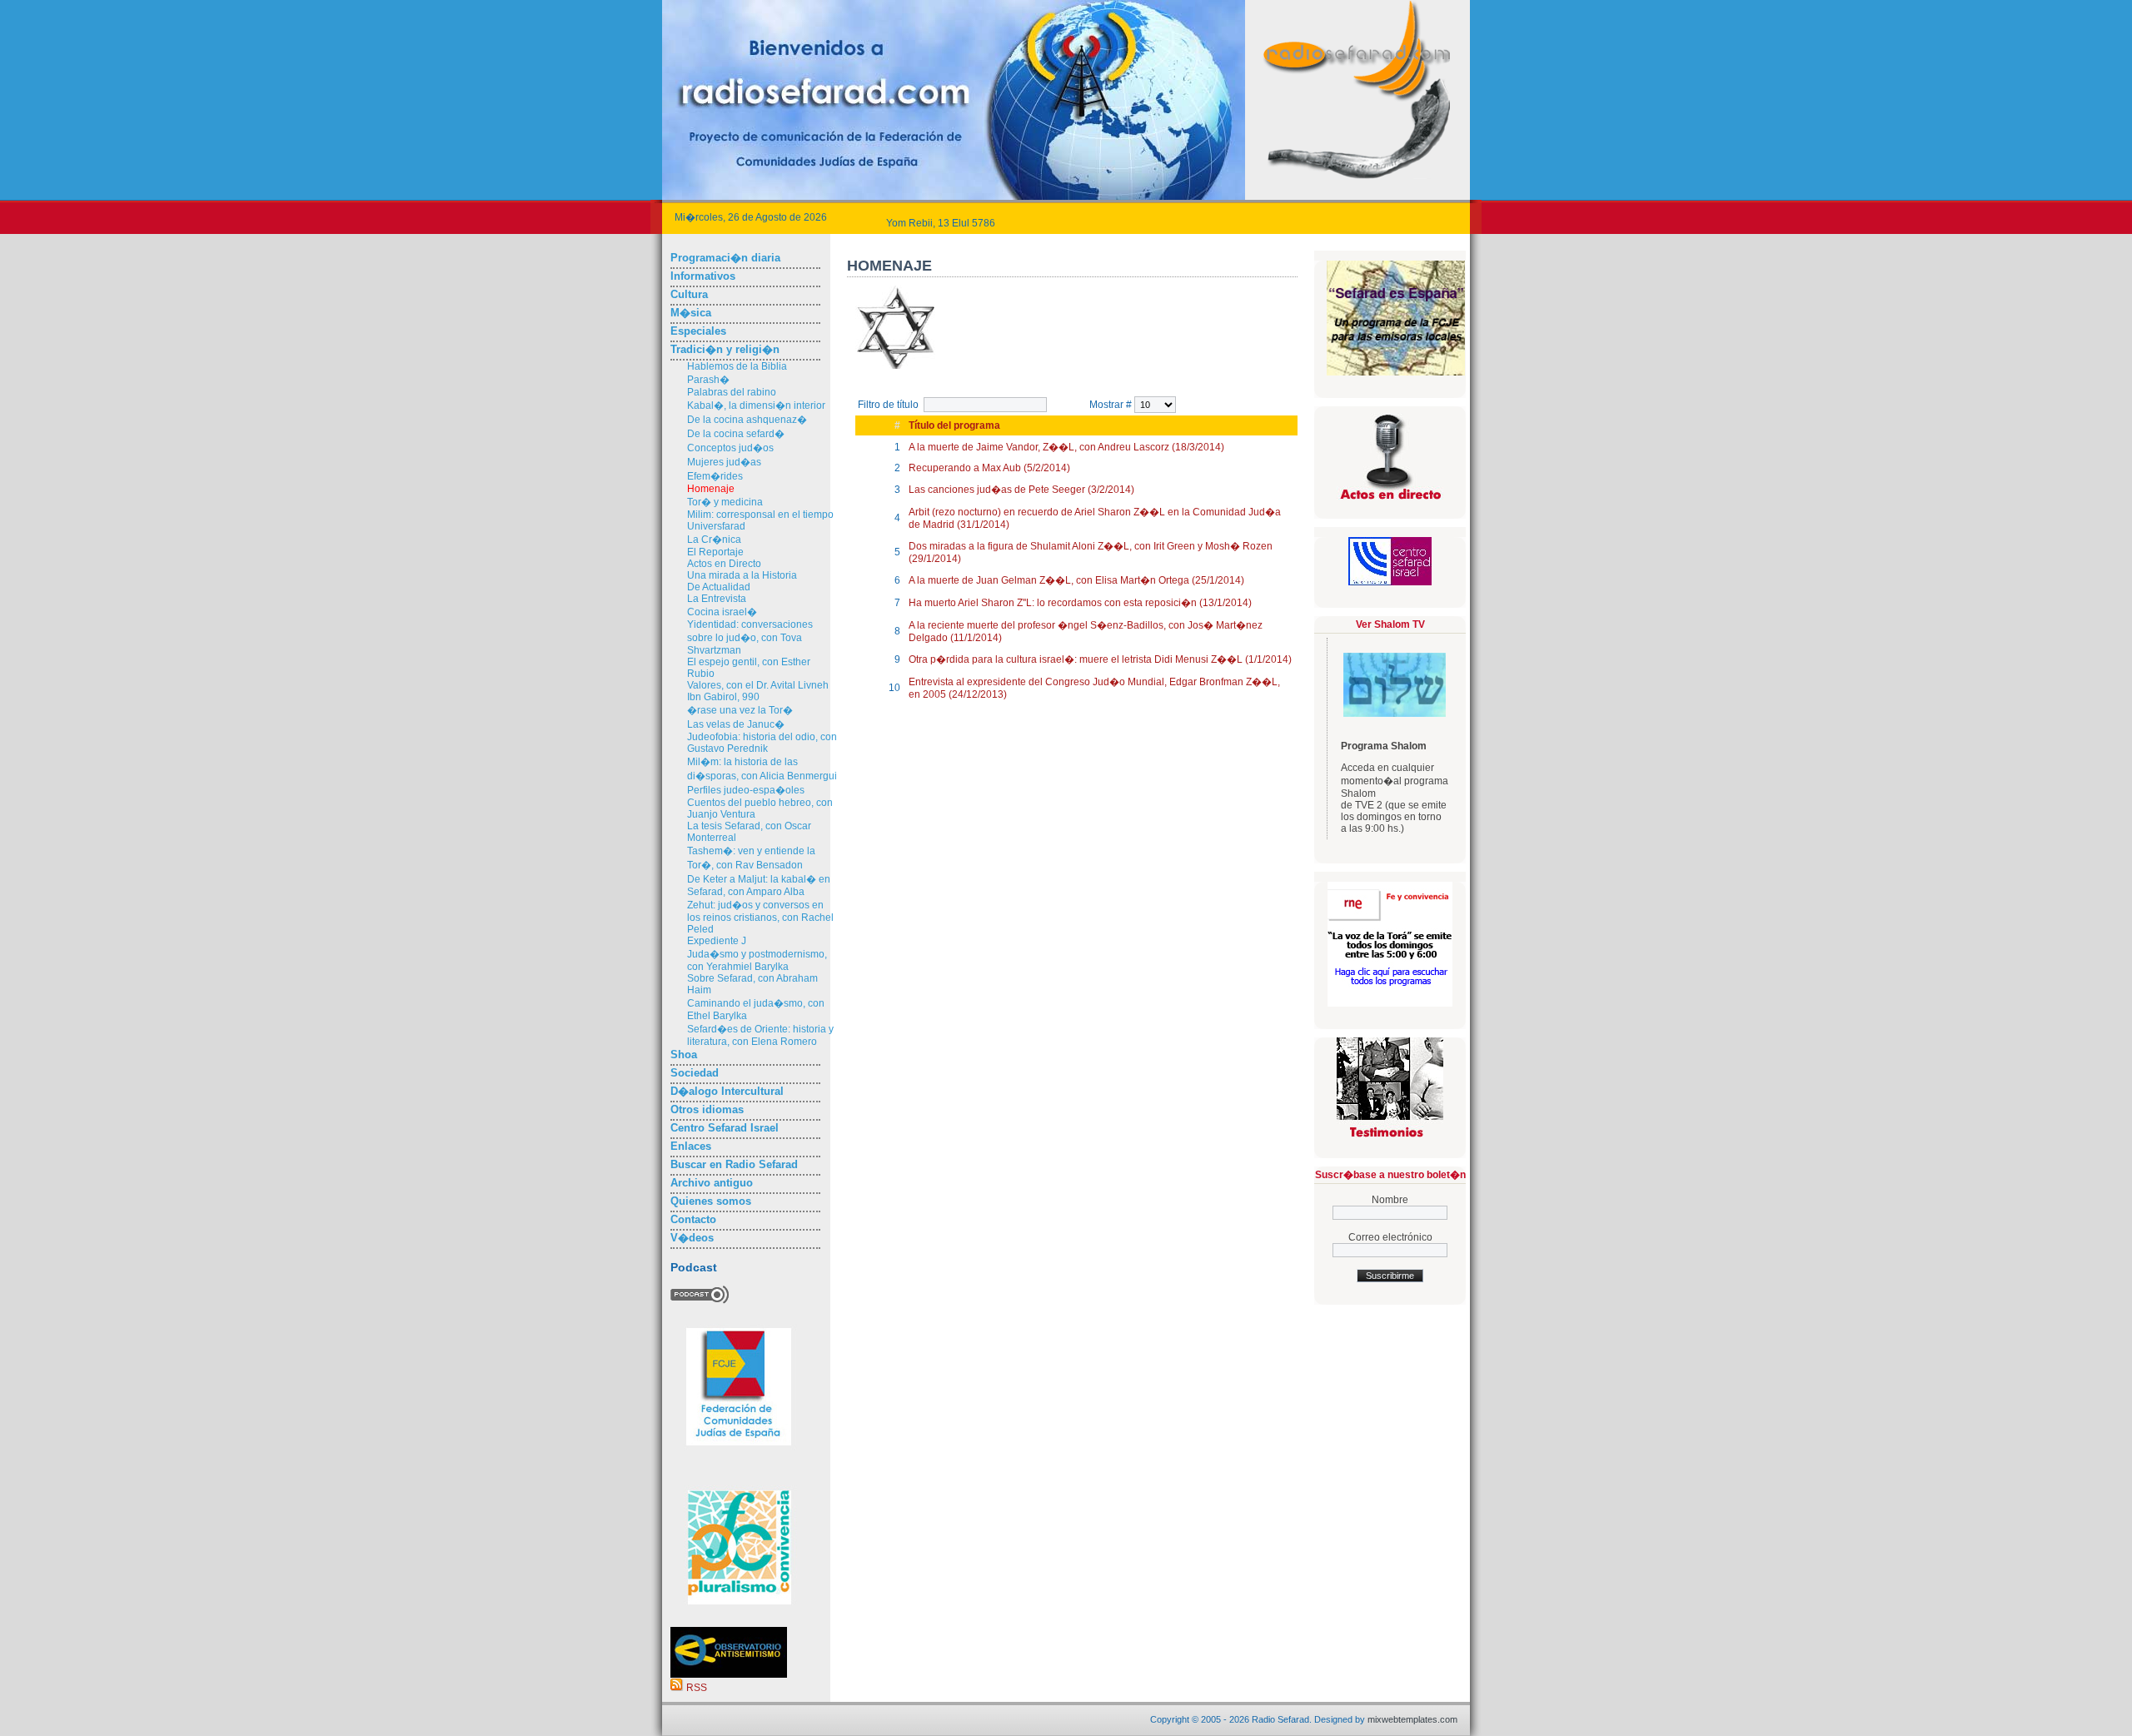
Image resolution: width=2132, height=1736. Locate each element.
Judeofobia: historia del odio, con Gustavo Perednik (762, 743)
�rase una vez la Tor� (740, 710)
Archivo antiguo (712, 1183)
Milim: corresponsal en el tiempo (760, 515)
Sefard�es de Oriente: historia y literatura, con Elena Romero (760, 1035)
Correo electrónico (1390, 1237)
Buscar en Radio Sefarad (734, 1164)
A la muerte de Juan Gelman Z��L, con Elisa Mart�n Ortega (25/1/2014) (1076, 580)
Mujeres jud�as (724, 462)
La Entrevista (717, 599)
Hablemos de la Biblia (737, 366)
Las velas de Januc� (736, 724)
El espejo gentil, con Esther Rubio (749, 668)
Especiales (698, 331)
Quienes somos (711, 1201)
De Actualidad (719, 587)
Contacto (693, 1219)
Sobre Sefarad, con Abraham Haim (752, 984)
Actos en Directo (724, 564)
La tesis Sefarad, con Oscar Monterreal (749, 832)
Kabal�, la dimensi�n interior (756, 405)
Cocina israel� (722, 612)
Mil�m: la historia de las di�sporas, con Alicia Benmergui (762, 769)
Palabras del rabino (732, 392)
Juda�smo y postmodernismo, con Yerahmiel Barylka (757, 960)
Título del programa (954, 425)
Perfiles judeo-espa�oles (746, 790)
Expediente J (717, 941)
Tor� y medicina (725, 502)
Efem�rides (715, 476)
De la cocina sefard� (736, 434)
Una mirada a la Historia (742, 575)
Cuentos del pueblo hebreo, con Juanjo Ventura (760, 808)
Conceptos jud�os (730, 448)
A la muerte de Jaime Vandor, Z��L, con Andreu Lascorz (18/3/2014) (1066, 447)
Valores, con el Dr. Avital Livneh (758, 685)
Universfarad (716, 526)
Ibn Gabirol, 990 (723, 697)
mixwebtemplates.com (1412, 1719)
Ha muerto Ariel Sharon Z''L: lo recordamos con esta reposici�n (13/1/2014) (1080, 603)
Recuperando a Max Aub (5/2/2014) (989, 468)
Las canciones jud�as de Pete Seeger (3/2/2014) (1021, 490)
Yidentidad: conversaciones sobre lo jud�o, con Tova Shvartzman (750, 637)
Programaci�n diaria (725, 258)
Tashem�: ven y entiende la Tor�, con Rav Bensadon (751, 858)
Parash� (708, 380)
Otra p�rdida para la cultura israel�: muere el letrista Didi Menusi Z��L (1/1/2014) (1100, 659)
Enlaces (691, 1146)
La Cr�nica (714, 540)
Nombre (1390, 1200)
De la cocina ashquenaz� (747, 420)
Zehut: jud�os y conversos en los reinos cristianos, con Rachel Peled (760, 917)
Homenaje (711, 489)
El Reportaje (715, 552)
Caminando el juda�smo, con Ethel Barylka (756, 1010)
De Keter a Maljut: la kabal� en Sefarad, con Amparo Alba (759, 885)
